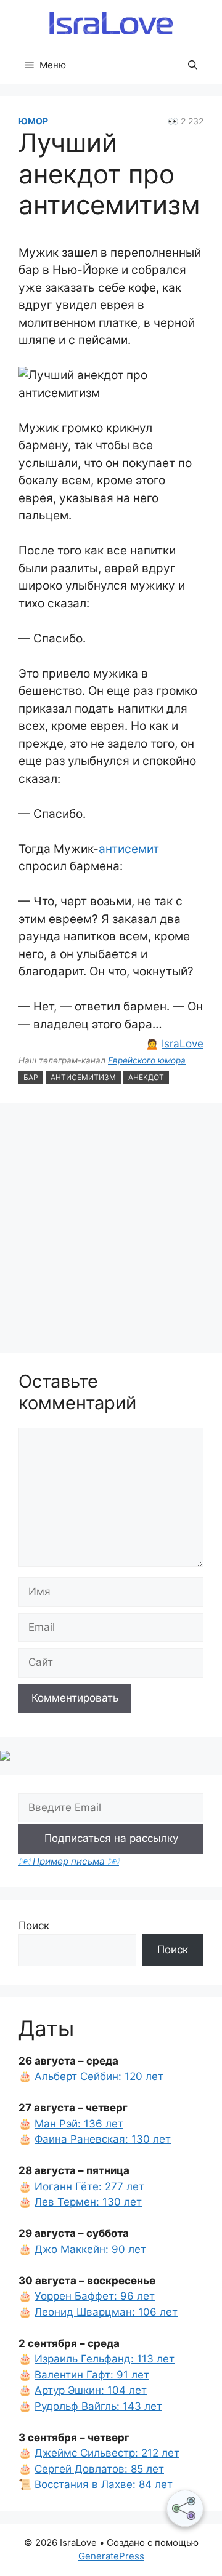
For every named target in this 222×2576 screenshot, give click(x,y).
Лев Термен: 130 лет (88, 2202)
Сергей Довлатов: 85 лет (99, 2469)
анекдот (146, 1077)
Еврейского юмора (147, 1060)
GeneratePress (111, 2556)
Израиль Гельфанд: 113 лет (105, 2359)
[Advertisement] (111, 1230)
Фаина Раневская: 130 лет (103, 2139)
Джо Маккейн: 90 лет (90, 2249)
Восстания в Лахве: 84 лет (104, 2484)
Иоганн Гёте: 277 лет (89, 2186)
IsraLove (183, 1044)
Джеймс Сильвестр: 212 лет (107, 2453)
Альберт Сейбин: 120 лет (99, 2076)
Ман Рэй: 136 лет (79, 2124)
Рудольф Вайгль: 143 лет (98, 2406)
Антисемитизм (83, 1077)
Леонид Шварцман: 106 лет (106, 2312)
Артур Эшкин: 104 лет (91, 2390)
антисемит (129, 849)
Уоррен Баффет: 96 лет (95, 2296)
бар (31, 1077)
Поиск (34, 1926)
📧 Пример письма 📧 (69, 1861)
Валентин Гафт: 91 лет (92, 2375)
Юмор (33, 121)
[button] (193, 65)
